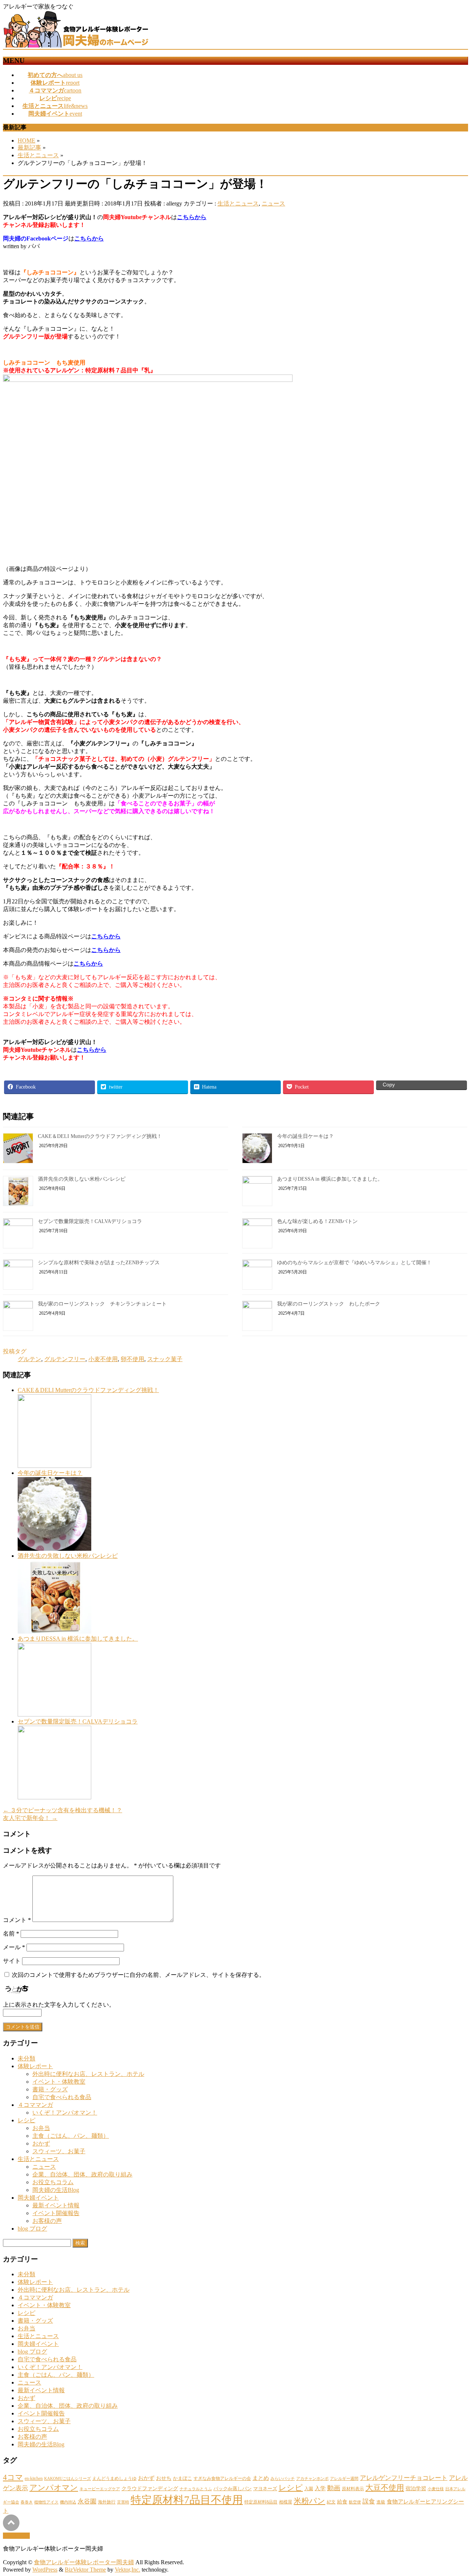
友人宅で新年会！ (30, 1818)
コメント (17, 1920)
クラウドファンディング (150, 2488)
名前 (11, 1934)
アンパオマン (54, 2488)
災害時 (123, 2502)
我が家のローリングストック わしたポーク (329, 1304)
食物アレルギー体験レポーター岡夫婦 (84, 2562)
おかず (41, 2143)
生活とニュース (238, 203)
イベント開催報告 (56, 2213)
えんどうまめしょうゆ (114, 2478)
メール (14, 1947)
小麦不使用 (103, 1359)
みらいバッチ (283, 2479)
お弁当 (41, 2128)
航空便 (355, 2502)
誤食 (369, 2501)
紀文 (331, 2502)
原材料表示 (353, 2489)
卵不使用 (132, 1359)
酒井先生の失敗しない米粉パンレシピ (82, 1179)
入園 (309, 2489)
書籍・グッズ (50, 2089)
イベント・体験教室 (59, 2082)
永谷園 (87, 2501)
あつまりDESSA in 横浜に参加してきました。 (330, 1179)
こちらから (192, 217)
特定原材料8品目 (261, 2502)
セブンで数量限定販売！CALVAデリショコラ (90, 1221)
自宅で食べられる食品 (62, 2097)
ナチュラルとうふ (196, 2489)
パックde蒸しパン (233, 2489)
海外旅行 (107, 2502)
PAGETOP (16, 2536)
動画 (334, 2488)
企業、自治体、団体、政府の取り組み (82, 2174)
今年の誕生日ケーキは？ (305, 1136)
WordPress (45, 2570)
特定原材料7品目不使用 (187, 2500)
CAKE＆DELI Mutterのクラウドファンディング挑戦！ (100, 1136)
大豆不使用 (385, 2488)
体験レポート (35, 2066)
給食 (342, 2502)
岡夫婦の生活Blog (56, 2190)
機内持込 (68, 2502)
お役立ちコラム (53, 2182)
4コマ (13, 2477)
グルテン (29, 1359)
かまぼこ (183, 2478)
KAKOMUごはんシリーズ (68, 2479)
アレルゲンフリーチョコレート (404, 2478)
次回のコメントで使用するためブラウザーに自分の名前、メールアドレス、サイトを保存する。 (138, 1975)
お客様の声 (47, 2221)
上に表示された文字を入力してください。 (59, 2005)
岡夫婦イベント (38, 2198)
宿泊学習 (416, 2488)
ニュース (273, 203)
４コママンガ (35, 2105)
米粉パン (309, 2501)
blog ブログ (32, 2229)
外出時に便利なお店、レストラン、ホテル (88, 2074)
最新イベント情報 (56, 2205)
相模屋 (286, 2502)
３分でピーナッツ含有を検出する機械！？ (63, 1810)
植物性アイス (46, 2502)
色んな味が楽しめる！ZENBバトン (317, 1221)
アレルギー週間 (344, 2479)
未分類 (26, 2058)
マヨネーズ (265, 2489)
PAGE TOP (454, 2491)
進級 (381, 2502)
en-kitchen (34, 2478)
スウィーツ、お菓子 (59, 2151)
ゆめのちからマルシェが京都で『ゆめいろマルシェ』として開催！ (354, 1263)
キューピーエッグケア (100, 2489)
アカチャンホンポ (312, 2479)
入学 (320, 2488)
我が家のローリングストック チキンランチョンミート (102, 1304)
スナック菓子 (165, 1359)
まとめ (261, 2478)
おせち (164, 2478)
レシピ (26, 2120)
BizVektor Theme (85, 2570)
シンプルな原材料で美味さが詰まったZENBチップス (99, 1263)
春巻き (27, 2502)
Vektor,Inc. (128, 2570)
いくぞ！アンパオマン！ (65, 2113)
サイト (12, 1961)
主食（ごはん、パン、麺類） (71, 2136)
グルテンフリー (65, 1359)
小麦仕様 (436, 2489)
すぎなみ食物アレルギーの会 (222, 2478)
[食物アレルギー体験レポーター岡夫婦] (77, 45)
